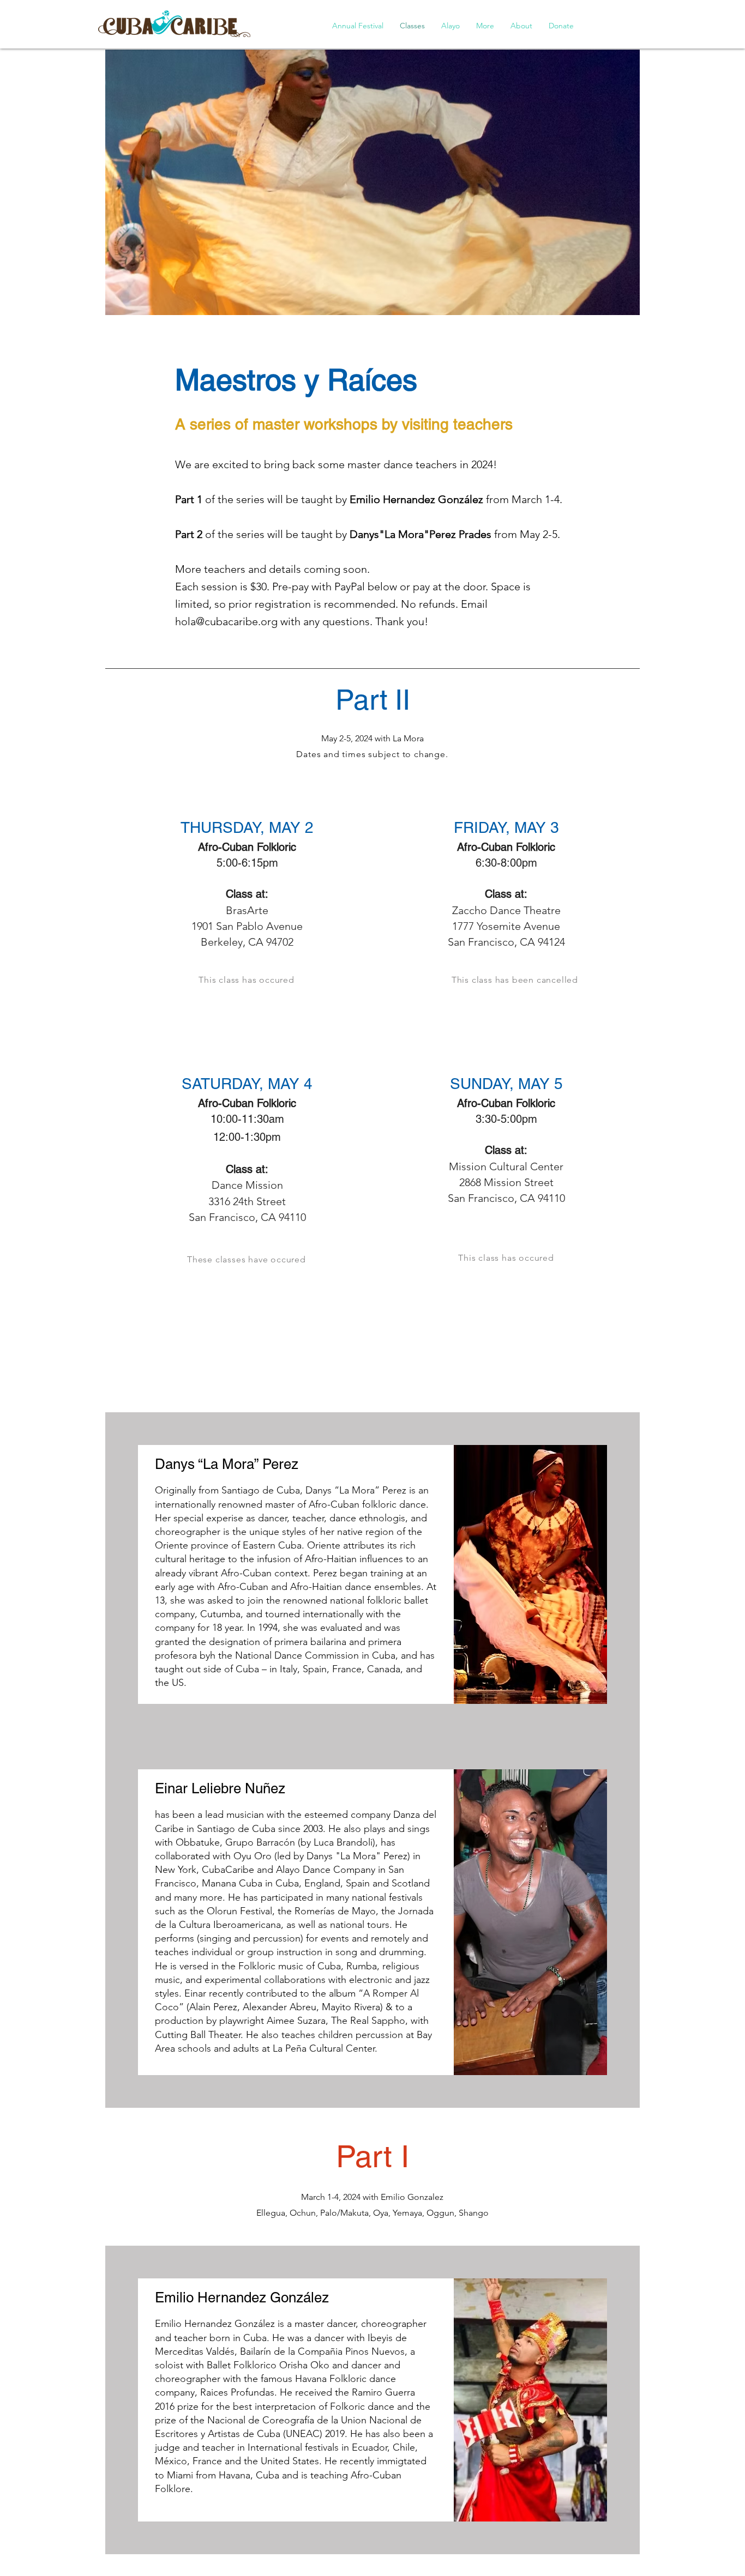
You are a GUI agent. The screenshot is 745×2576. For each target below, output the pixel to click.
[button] (358, 26)
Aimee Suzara (296, 2021)
